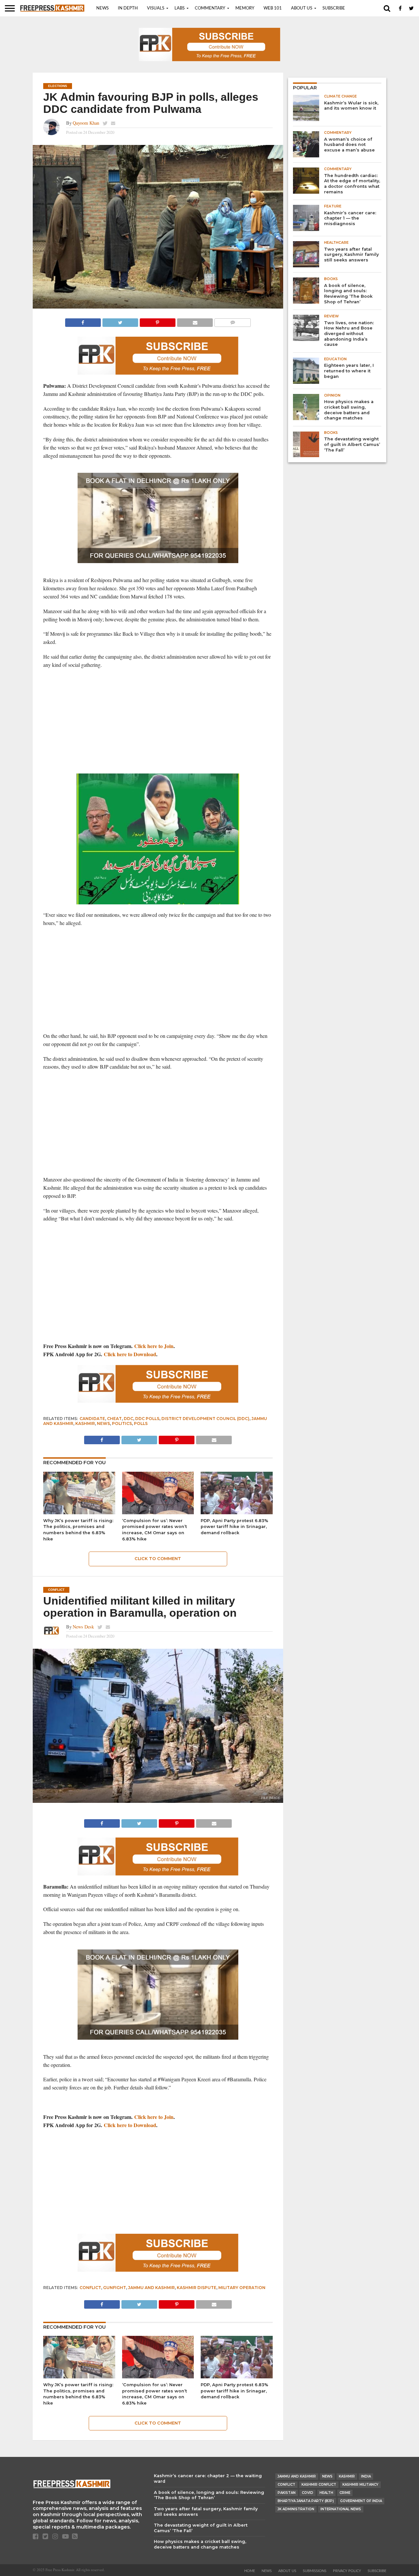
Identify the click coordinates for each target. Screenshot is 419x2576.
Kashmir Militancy (360, 2485)
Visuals (156, 8)
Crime (345, 2493)
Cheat (114, 1419)
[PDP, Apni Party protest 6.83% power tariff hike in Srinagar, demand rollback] (237, 1513)
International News (341, 2509)
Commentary (210, 8)
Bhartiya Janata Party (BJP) (306, 2501)
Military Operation (242, 2288)
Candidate (92, 1419)
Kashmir (85, 1423)
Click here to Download (130, 1354)
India (366, 2476)
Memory (245, 8)
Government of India (361, 2501)
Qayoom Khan (86, 123)
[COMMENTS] (232, 321)
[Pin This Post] (157, 321)
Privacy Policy (347, 2571)
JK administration (296, 2509)
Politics (122, 1423)
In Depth (128, 8)
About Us (302, 8)
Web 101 (273, 8)
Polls (141, 1423)
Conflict (90, 2288)
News (102, 8)
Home (250, 2571)
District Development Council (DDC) (205, 1419)
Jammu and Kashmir (151, 2288)
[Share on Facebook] (83, 321)
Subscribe (334, 8)
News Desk (83, 1627)
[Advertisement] (158, 721)
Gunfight (115, 2288)
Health (326, 2493)
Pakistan (287, 2493)
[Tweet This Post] (120, 321)
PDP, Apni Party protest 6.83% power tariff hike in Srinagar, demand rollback (234, 1527)
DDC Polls (147, 1419)
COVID (308, 2493)
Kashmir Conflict (319, 2485)
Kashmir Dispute (197, 2288)
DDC (128, 1419)
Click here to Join (154, 1346)
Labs (180, 8)
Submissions (315, 2571)
